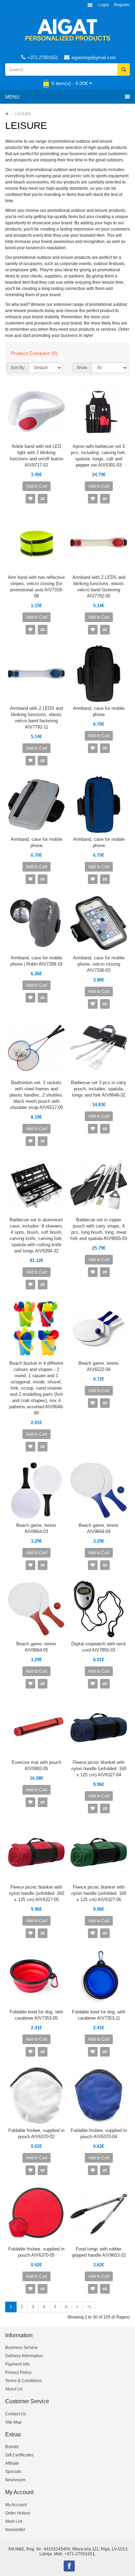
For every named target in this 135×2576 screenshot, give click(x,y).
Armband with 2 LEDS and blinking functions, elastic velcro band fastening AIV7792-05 (99, 587)
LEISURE (23, 114)
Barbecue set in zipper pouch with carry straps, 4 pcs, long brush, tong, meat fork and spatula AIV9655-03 (99, 1229)
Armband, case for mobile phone (99, 711)
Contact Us (16, 2414)
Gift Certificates (19, 2455)
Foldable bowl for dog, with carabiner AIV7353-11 (99, 2015)
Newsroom (15, 2480)
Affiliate (12, 2463)
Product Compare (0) (34, 353)
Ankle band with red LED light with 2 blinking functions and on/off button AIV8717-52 (37, 456)
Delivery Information (24, 2356)
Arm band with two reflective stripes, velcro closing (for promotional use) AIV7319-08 (36, 587)
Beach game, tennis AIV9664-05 (36, 1647)
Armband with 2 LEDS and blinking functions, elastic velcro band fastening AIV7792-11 (37, 718)
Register (122, 5)
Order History (18, 2513)
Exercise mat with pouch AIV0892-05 (37, 1765)
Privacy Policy (18, 2372)
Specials (13, 2472)
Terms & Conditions (24, 2381)
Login (104, 5)
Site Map (13, 2422)
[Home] (7, 114)
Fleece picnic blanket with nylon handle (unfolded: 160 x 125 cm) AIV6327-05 (37, 1893)
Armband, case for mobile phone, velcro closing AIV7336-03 (99, 964)
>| (89, 2307)
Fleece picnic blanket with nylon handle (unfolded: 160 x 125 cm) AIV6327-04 (99, 1769)
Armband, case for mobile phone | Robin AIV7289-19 (36, 961)
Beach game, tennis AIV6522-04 (99, 1366)
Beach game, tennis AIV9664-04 (99, 1528)
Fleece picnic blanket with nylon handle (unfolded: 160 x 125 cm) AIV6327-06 (99, 1893)
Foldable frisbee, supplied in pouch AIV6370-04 (99, 2133)
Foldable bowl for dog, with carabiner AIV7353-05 (36, 2015)
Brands (12, 2447)
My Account (16, 2505)
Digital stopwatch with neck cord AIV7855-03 (99, 1647)
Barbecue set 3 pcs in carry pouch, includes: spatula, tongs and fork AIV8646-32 (99, 1089)
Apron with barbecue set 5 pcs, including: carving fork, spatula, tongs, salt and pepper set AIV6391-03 (99, 456)
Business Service (21, 2348)
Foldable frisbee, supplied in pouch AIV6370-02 (36, 2133)
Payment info (17, 2364)
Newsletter (15, 2530)
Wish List (14, 2521)
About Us (14, 2389)
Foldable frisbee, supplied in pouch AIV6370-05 (36, 2252)
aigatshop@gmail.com (94, 58)
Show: (82, 368)
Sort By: (18, 368)
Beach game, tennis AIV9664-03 (36, 1528)
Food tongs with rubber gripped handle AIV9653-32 (99, 2252)
